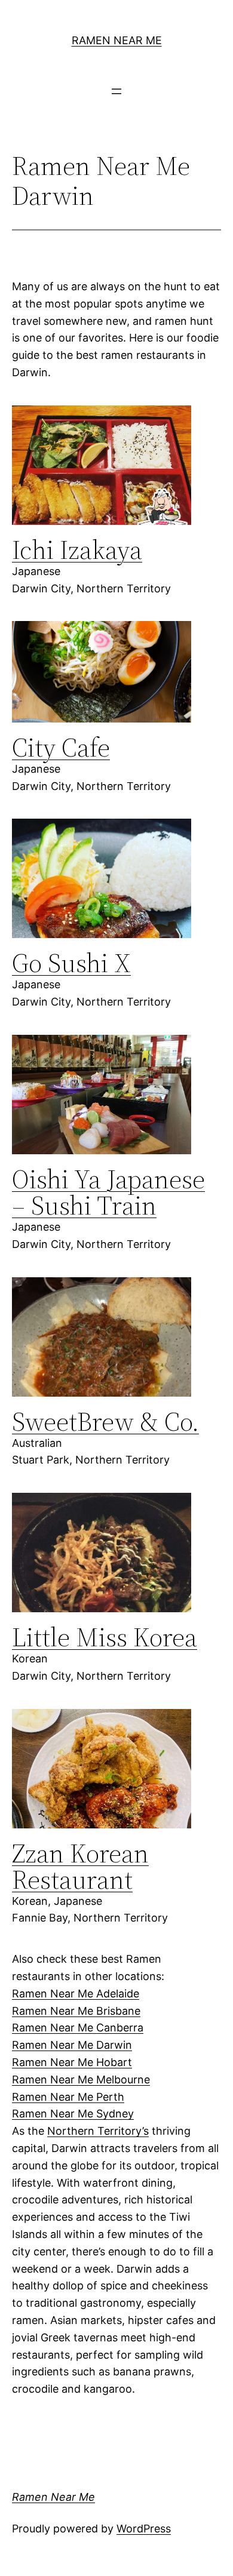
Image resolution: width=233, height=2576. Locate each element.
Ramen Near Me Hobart (72, 2062)
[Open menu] (116, 91)
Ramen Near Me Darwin (72, 2045)
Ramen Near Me (117, 40)
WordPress (144, 2529)
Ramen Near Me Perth (68, 2097)
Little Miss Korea (105, 1637)
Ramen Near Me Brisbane (76, 2011)
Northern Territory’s (98, 2131)
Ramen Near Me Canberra (78, 2028)
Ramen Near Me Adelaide (76, 1994)
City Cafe (61, 747)
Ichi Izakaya (77, 550)
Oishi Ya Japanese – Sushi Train (108, 1192)
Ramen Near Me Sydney (73, 2114)
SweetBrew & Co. (105, 1421)
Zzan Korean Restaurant (80, 1866)
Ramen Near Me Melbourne (81, 2079)
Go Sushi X (71, 963)
